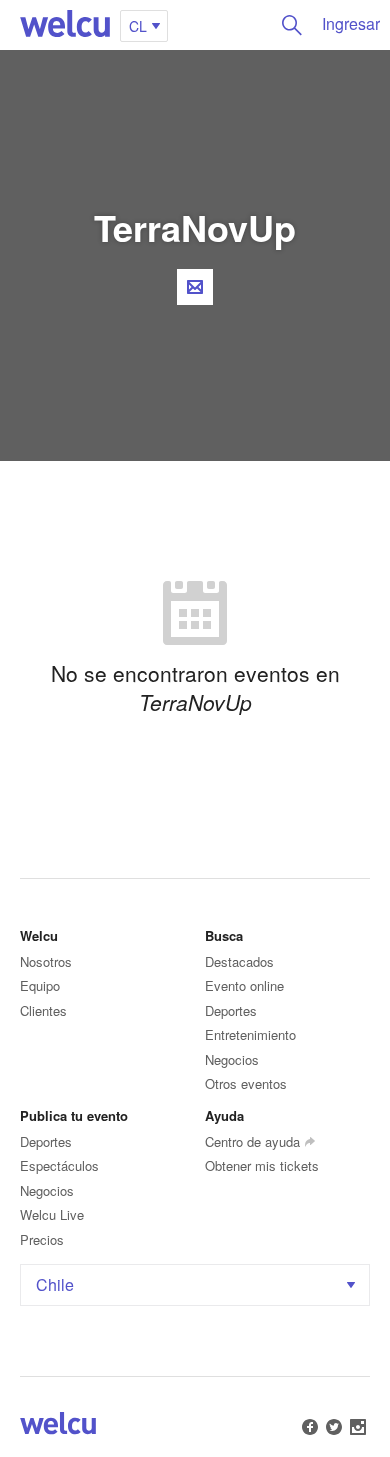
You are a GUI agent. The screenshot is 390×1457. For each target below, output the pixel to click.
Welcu (65, 25)
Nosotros (46, 961)
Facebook (310, 1427)
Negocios (232, 1059)
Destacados (239, 961)
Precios (42, 1239)
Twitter (334, 1427)
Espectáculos (59, 1165)
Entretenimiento (250, 1034)
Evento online (244, 985)
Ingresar (351, 23)
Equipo (40, 985)
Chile (55, 1284)
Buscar (292, 25)
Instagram (358, 1427)
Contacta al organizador (195, 287)
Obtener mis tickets (262, 1165)
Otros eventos (246, 1083)
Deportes (231, 1010)
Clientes (43, 1010)
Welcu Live (52, 1214)
